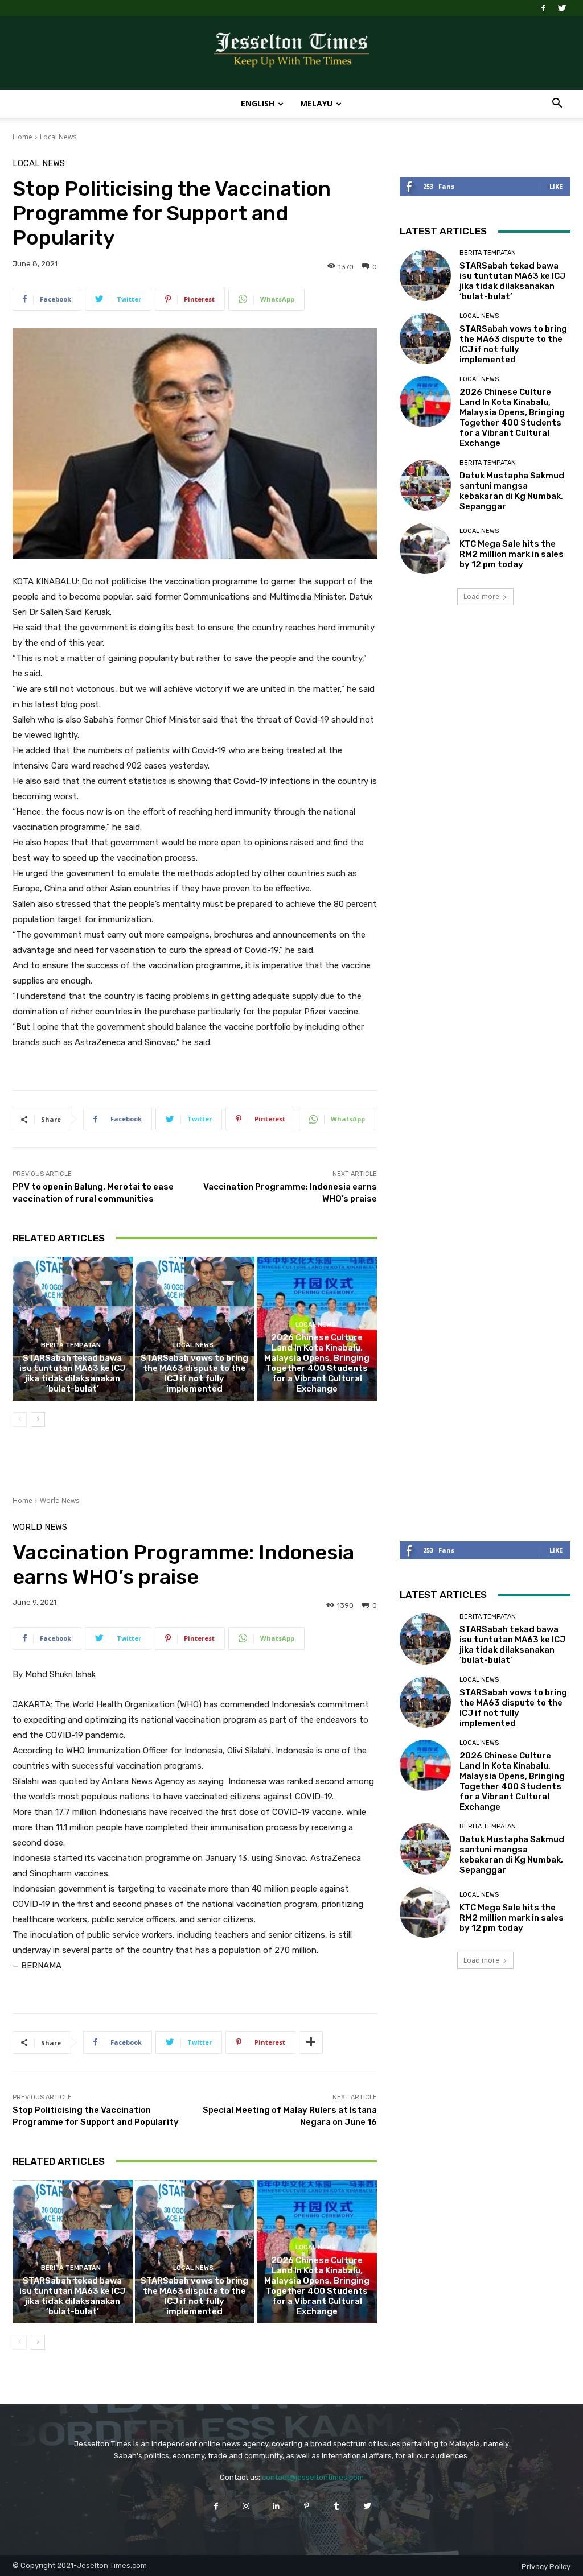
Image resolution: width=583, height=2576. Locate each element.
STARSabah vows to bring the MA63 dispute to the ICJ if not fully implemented (194, 1373)
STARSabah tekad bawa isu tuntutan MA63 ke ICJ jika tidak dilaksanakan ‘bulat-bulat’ (72, 1373)
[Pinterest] (307, 2506)
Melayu (316, 103)
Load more (481, 596)
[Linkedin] (276, 2506)
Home (22, 137)
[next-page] (38, 1419)
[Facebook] (543, 8)
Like (556, 186)
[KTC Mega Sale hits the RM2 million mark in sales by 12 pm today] (425, 548)
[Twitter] (562, 8)
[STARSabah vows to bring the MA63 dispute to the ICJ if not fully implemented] (195, 1329)
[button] (557, 104)
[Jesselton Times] (291, 53)
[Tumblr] (337, 2506)
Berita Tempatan (71, 1345)
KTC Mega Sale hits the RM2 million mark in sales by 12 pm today (512, 554)
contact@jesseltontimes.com (313, 2477)
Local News (58, 137)
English (258, 103)
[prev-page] (20, 1419)
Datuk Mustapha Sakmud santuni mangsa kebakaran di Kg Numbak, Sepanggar (512, 491)
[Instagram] (246, 2506)
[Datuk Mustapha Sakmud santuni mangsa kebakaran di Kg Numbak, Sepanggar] (425, 485)
